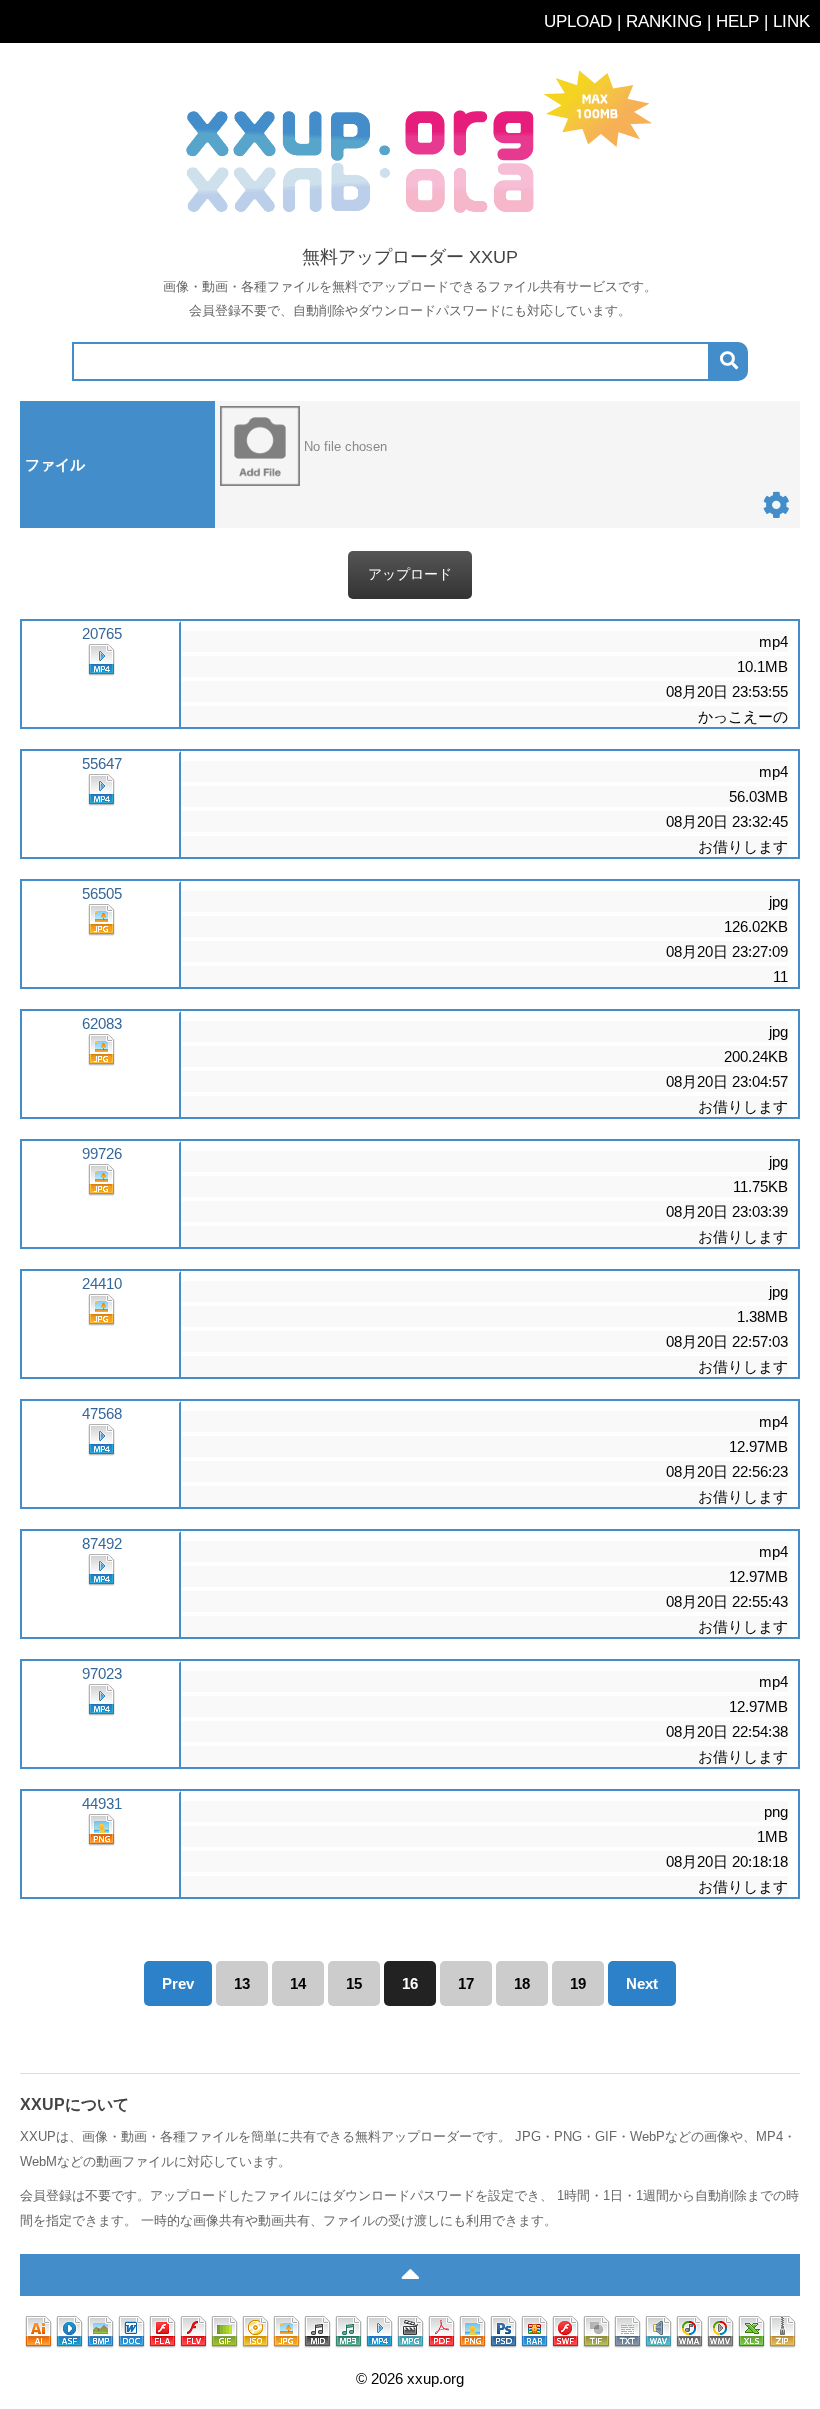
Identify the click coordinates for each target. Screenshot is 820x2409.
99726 (102, 1153)
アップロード (410, 574)
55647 (102, 763)
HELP (737, 21)
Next (642, 1983)
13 (242, 1983)
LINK (791, 21)
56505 (102, 893)
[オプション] (776, 509)
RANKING (664, 21)
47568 (102, 1413)
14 (298, 1983)
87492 (102, 1543)
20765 (102, 633)
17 (466, 1983)
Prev (178, 1983)
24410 (102, 1283)
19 (578, 1983)
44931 (102, 1803)
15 (354, 1983)
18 (522, 1983)
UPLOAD (578, 21)
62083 (102, 1023)
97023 (102, 1673)
